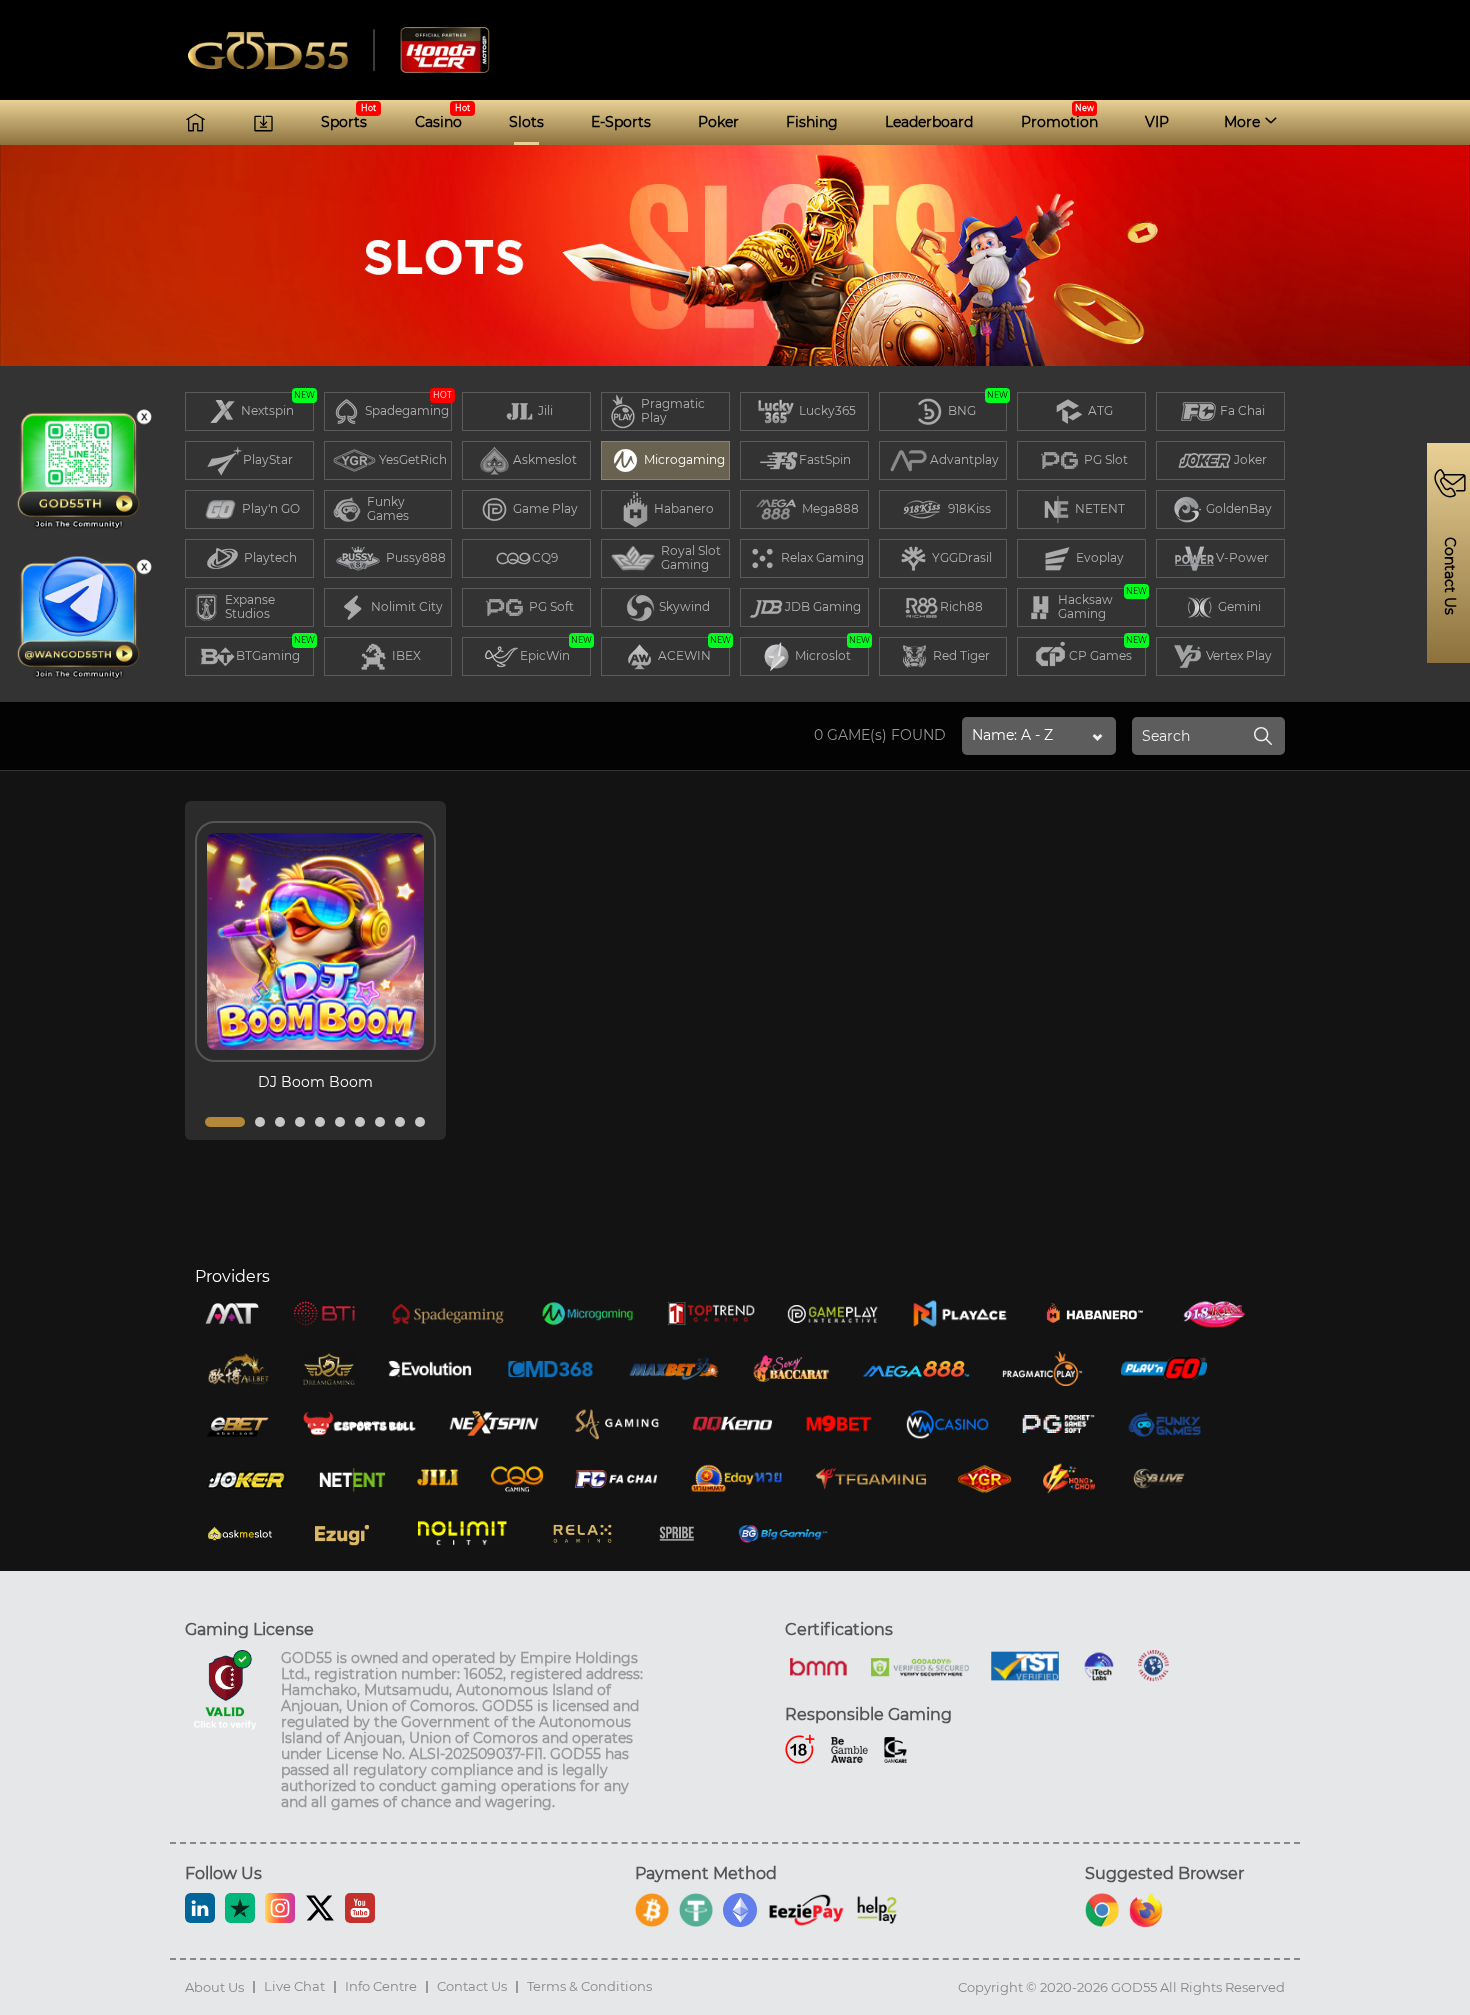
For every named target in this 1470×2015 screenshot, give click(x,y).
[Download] (263, 122)
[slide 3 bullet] (280, 1122)
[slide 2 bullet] (260, 1122)
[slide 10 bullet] (420, 1122)
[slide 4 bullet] (300, 1122)
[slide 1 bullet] (225, 1122)
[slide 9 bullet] (400, 1122)
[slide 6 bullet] (340, 1122)
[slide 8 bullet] (380, 1122)
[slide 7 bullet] (360, 1122)
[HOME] (195, 122)
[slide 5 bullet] (320, 1122)
